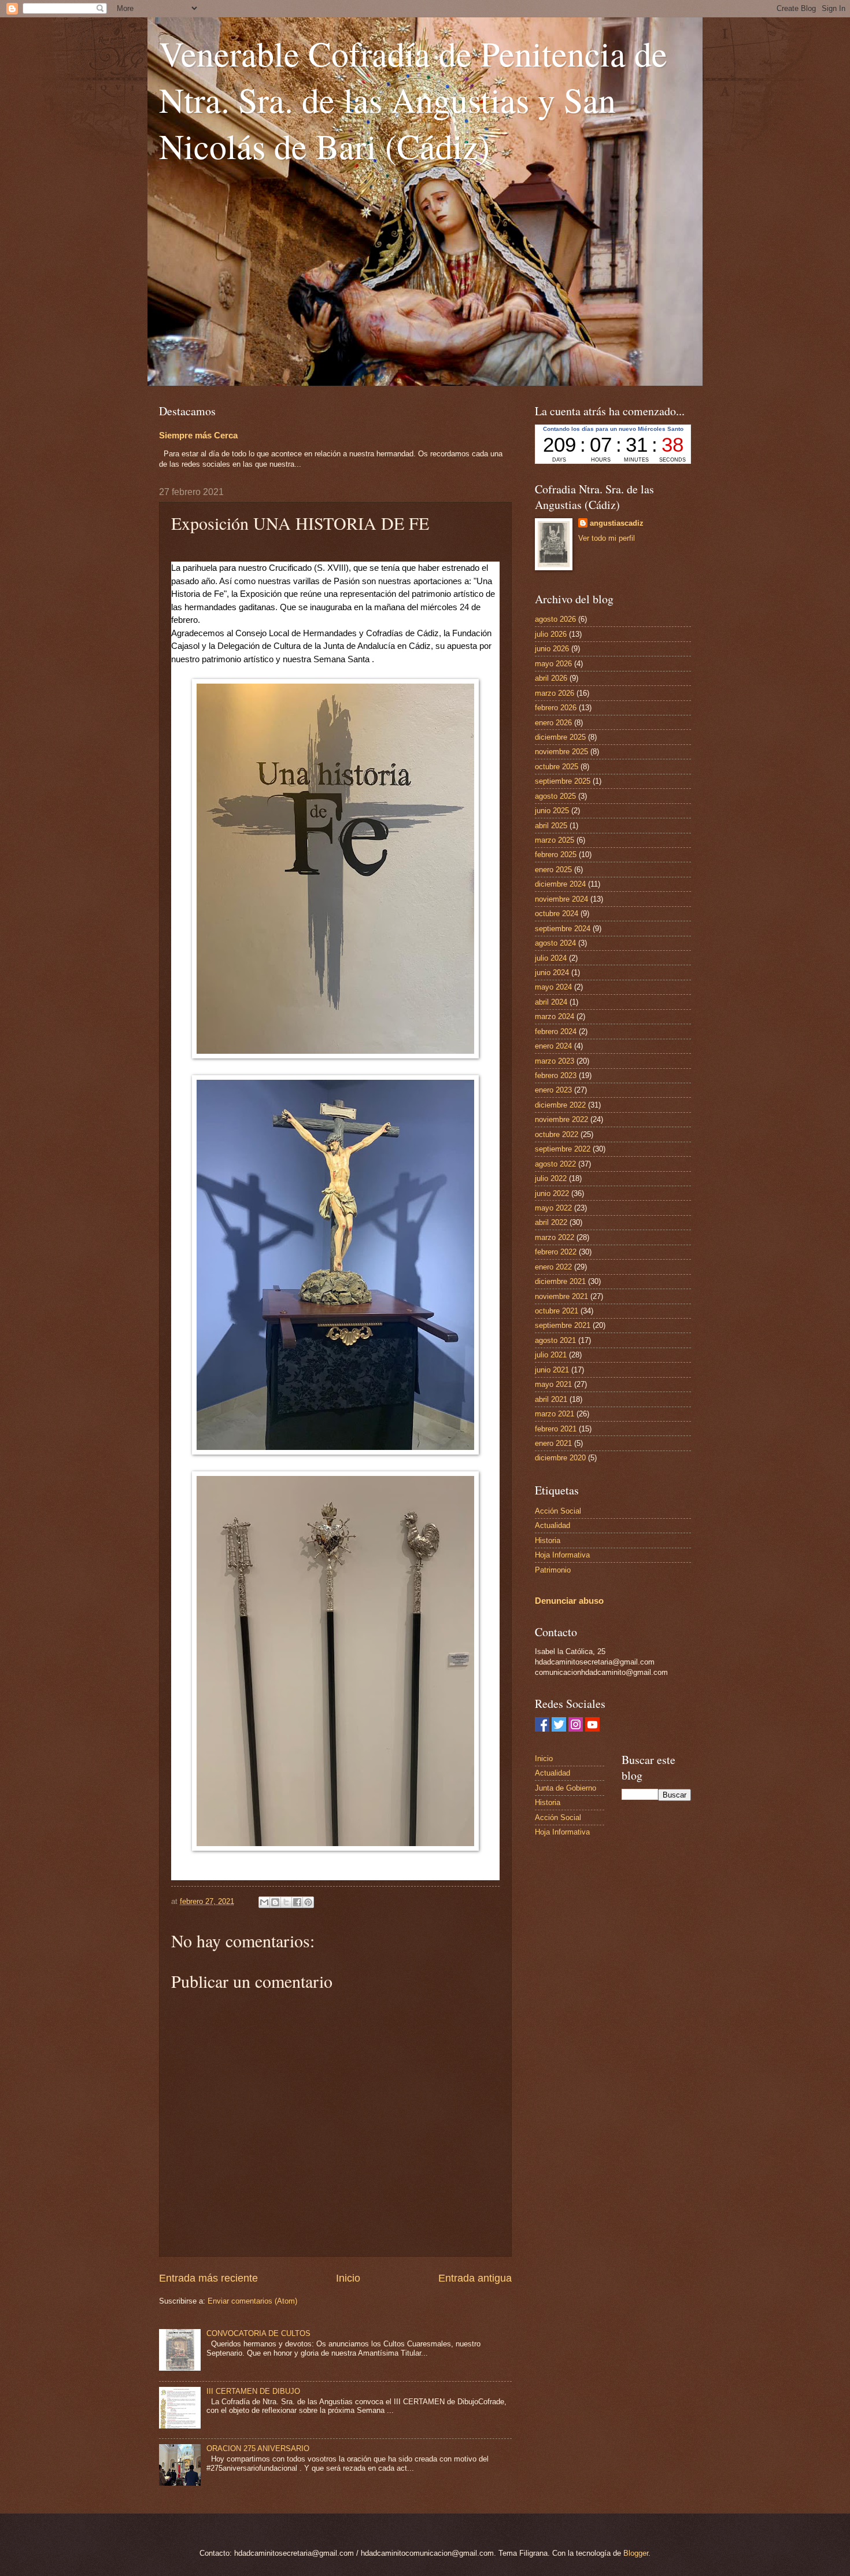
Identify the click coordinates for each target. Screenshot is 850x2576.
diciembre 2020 (560, 1458)
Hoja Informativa (562, 1555)
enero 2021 (553, 1443)
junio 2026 (552, 649)
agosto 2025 (555, 796)
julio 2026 (551, 634)
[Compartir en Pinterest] (308, 1902)
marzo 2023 (555, 1061)
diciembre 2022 (560, 1105)
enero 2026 (553, 723)
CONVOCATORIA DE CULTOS (258, 2333)
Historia (548, 1540)
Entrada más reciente (208, 2278)
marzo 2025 (555, 840)
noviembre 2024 (561, 899)
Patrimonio (553, 1570)
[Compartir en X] (286, 1902)
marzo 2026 (555, 693)
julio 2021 (551, 1355)
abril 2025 (551, 826)
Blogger (636, 2553)
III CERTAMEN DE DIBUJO (253, 2391)
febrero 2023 (556, 1075)
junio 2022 (552, 1193)
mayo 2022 (553, 1208)
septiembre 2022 (563, 1149)
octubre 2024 (557, 914)
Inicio (348, 2278)
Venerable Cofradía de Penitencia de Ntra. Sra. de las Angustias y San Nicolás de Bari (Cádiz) (413, 99)
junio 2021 (552, 1370)
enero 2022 (553, 1267)
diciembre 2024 (560, 884)
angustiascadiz (617, 523)
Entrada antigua (475, 2278)
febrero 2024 (556, 1031)
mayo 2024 (553, 987)
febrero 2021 (556, 1429)
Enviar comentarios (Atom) (252, 2301)
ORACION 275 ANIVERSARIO (258, 2448)
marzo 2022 (555, 1237)
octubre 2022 (557, 1134)
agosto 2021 (555, 1340)
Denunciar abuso (569, 1601)
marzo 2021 (555, 1414)
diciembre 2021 (560, 1281)
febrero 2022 (556, 1252)
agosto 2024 (555, 943)
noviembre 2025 (561, 752)
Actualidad (552, 1525)
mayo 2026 (553, 664)
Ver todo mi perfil (607, 538)
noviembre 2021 (561, 1296)
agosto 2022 (555, 1164)
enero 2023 (553, 1090)
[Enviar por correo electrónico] (264, 1902)
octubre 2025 (557, 767)
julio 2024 (551, 958)
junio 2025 (552, 811)
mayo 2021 (553, 1384)
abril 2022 (551, 1222)
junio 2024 (552, 973)
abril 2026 (551, 678)
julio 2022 (551, 1178)
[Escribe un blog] (275, 1902)
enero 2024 (553, 1046)
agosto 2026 (555, 619)
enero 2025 (553, 870)
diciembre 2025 (560, 737)
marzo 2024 (555, 1016)
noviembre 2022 (561, 1119)
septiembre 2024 (563, 929)
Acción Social (558, 1511)
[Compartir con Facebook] (297, 1902)
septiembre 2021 (563, 1325)
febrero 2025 (556, 855)
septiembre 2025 (563, 781)
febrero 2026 (556, 708)
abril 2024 (551, 1002)
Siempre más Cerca (198, 435)
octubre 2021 (557, 1311)
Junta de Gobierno (566, 1788)
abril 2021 (551, 1399)
